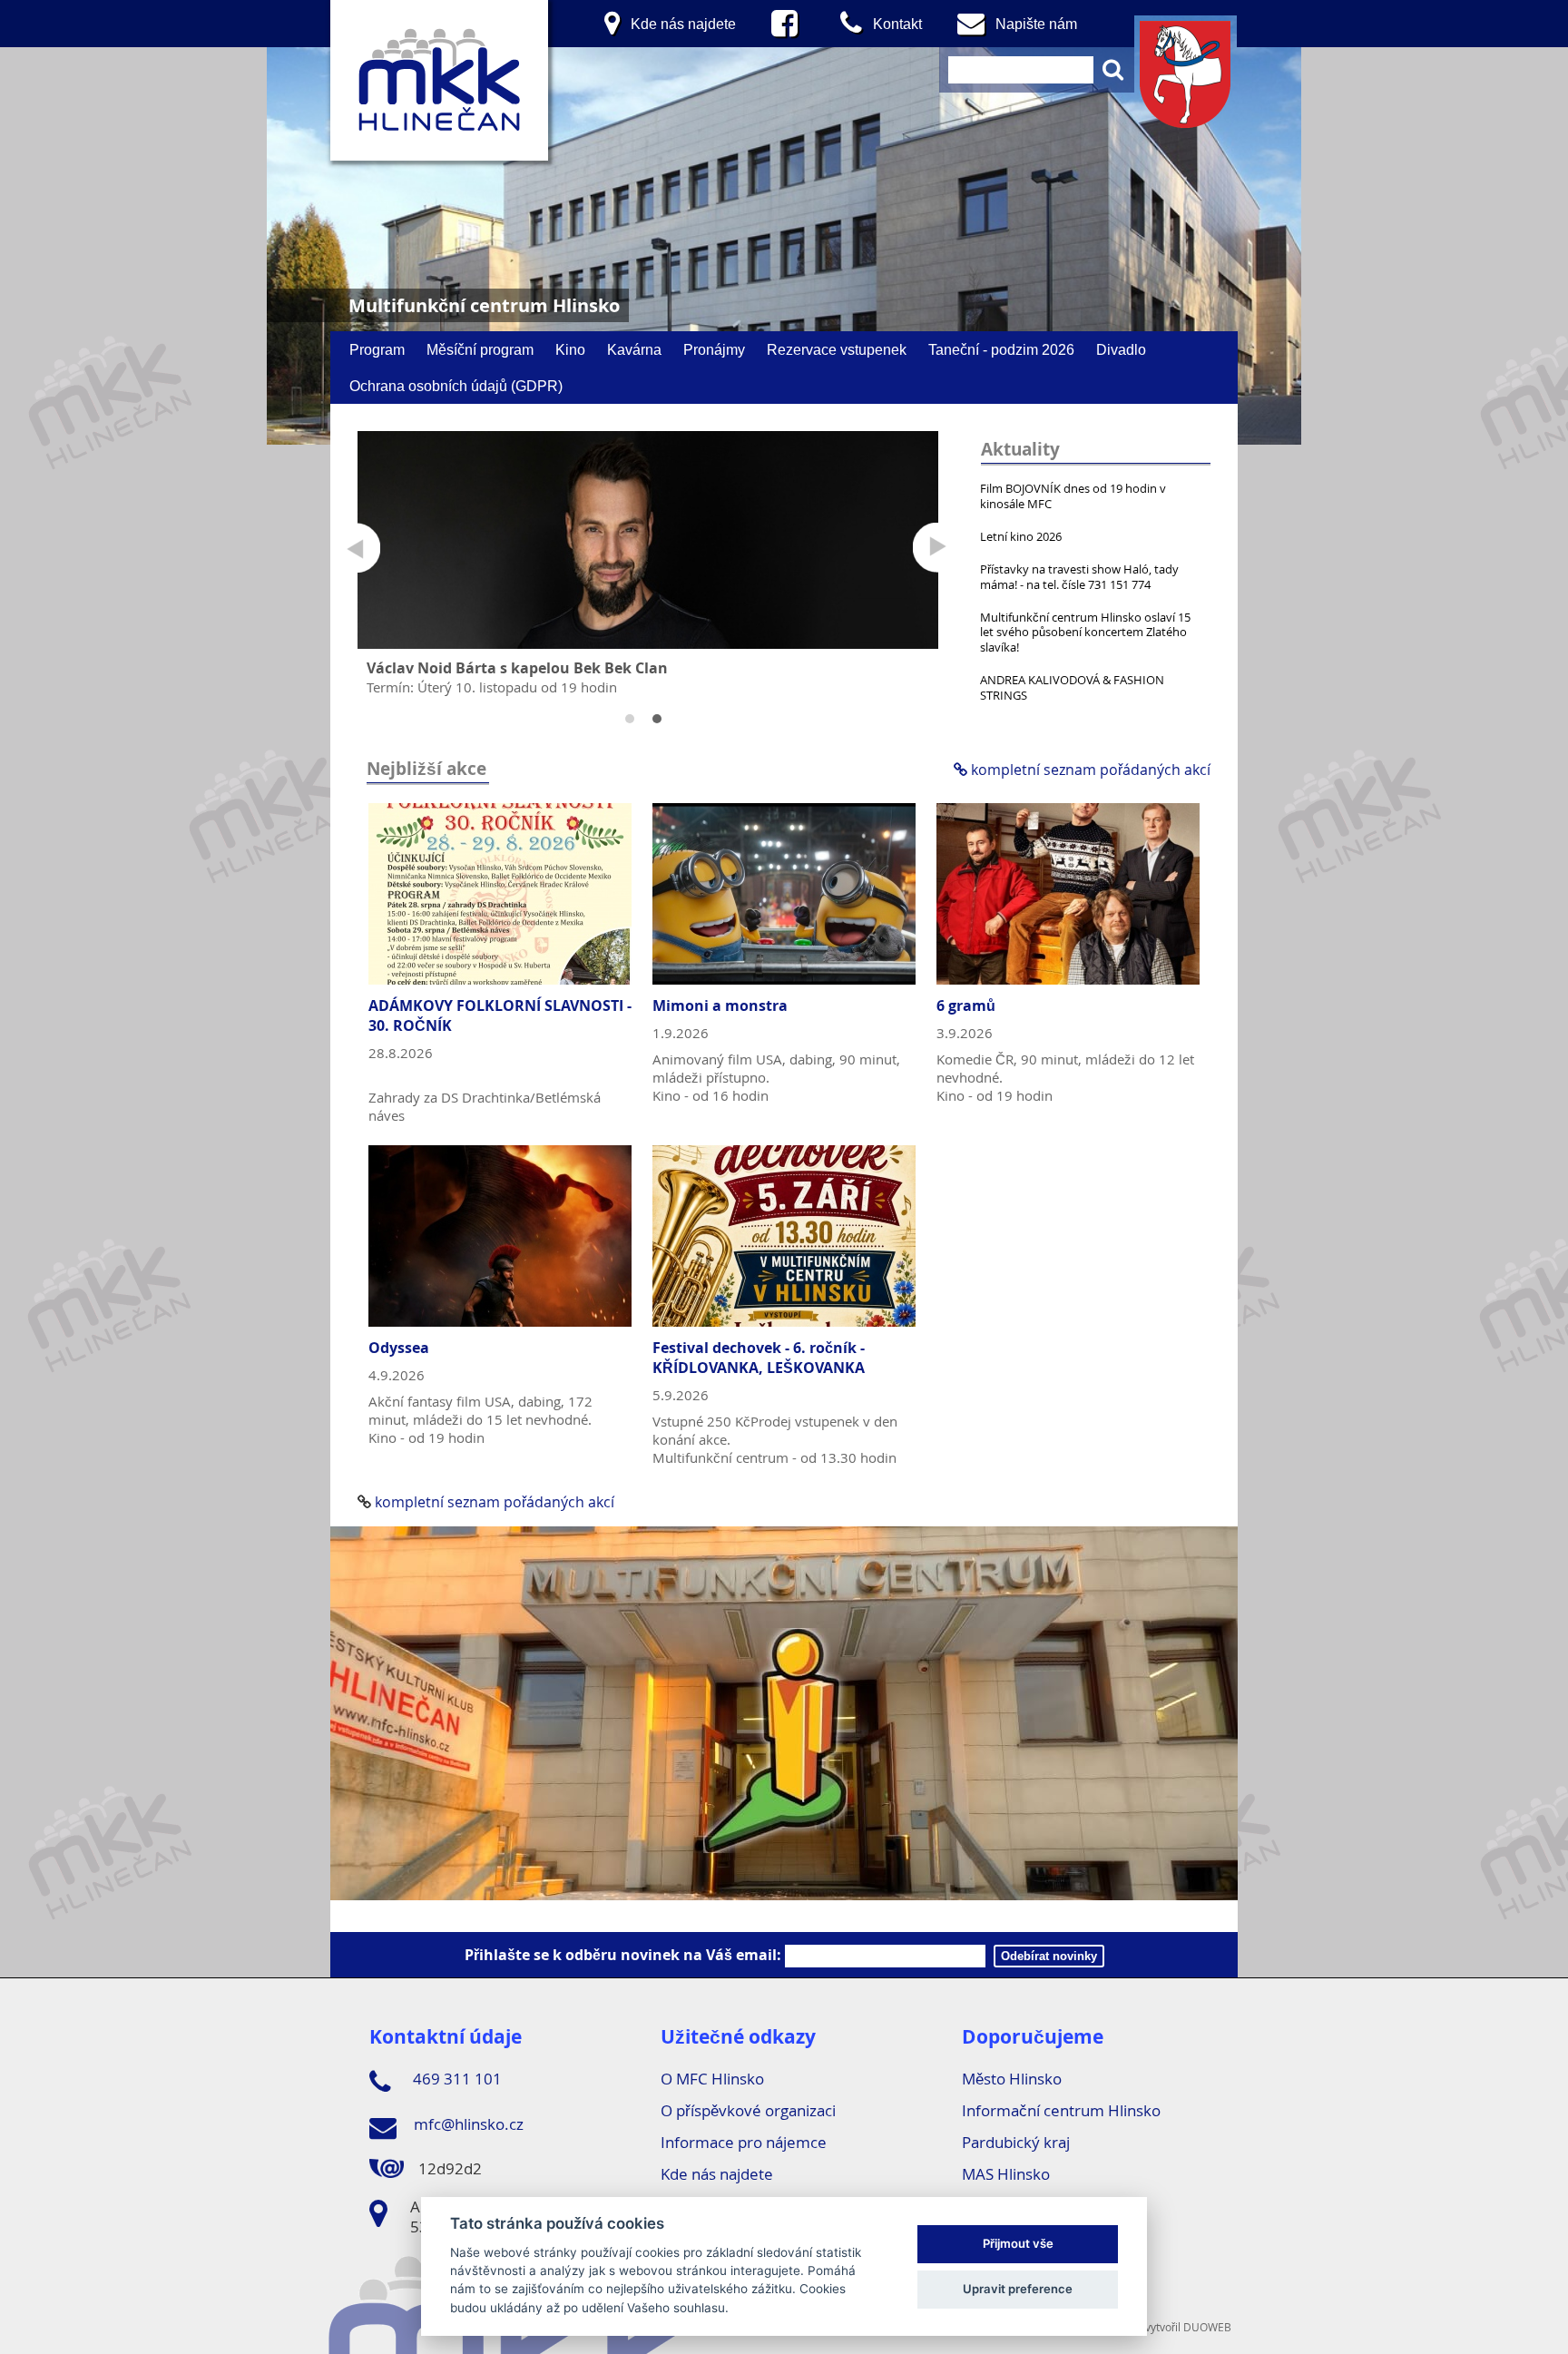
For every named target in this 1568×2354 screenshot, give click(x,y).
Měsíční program (480, 349)
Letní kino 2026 (1021, 536)
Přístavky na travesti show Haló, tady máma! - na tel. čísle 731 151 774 (1079, 577)
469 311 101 (456, 2079)
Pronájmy (714, 349)
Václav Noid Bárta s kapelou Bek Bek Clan (517, 668)
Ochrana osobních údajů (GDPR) (456, 386)
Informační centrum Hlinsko (1061, 2110)
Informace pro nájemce (744, 2142)
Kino (570, 349)
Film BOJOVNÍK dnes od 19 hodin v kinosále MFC (1073, 496)
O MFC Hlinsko (712, 2079)
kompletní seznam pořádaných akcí (1089, 770)
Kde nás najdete (717, 2174)
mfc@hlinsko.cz (467, 2124)
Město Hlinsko (1012, 2079)
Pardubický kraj (1016, 2142)
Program (377, 349)
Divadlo (1121, 349)
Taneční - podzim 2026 (1001, 349)
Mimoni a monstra (720, 1005)
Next (938, 548)
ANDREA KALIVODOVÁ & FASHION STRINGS (1072, 687)
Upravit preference (1018, 2289)
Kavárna (634, 349)
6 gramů (966, 1005)
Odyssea (399, 1348)
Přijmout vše (1018, 2243)
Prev (355, 548)
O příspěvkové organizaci (748, 2110)
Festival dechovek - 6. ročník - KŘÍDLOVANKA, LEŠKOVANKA (759, 1358)
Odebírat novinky (1049, 1956)
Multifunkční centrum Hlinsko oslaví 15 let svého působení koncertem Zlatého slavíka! (1085, 633)
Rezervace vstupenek (837, 349)
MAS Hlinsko (1006, 2174)
